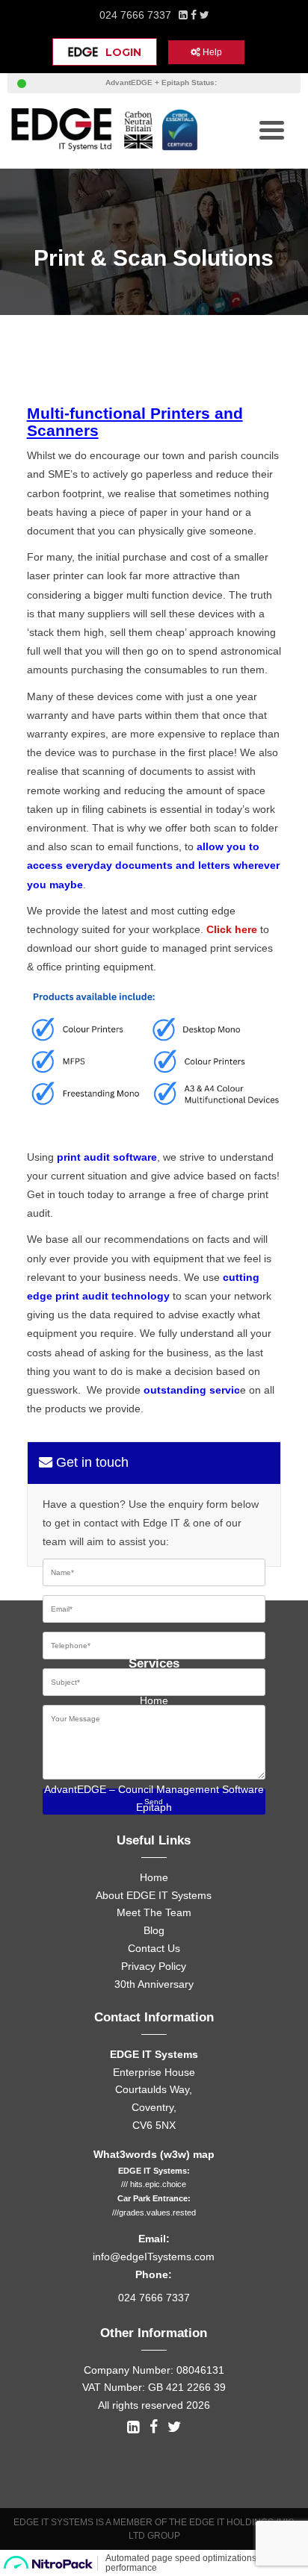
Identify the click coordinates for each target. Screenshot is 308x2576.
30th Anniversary (154, 1984)
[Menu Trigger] (272, 129)
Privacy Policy (154, 1966)
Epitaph (154, 1807)
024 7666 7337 (135, 15)
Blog (154, 1930)
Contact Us (154, 1948)
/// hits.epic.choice (154, 2184)
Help (211, 52)
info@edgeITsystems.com (154, 2257)
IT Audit (154, 1718)
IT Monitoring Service (154, 1735)
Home (154, 1700)
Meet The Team (154, 1912)
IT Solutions (154, 1753)
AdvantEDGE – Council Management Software (154, 1789)
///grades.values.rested (154, 2212)
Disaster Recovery (154, 1771)
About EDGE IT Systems (154, 1895)
